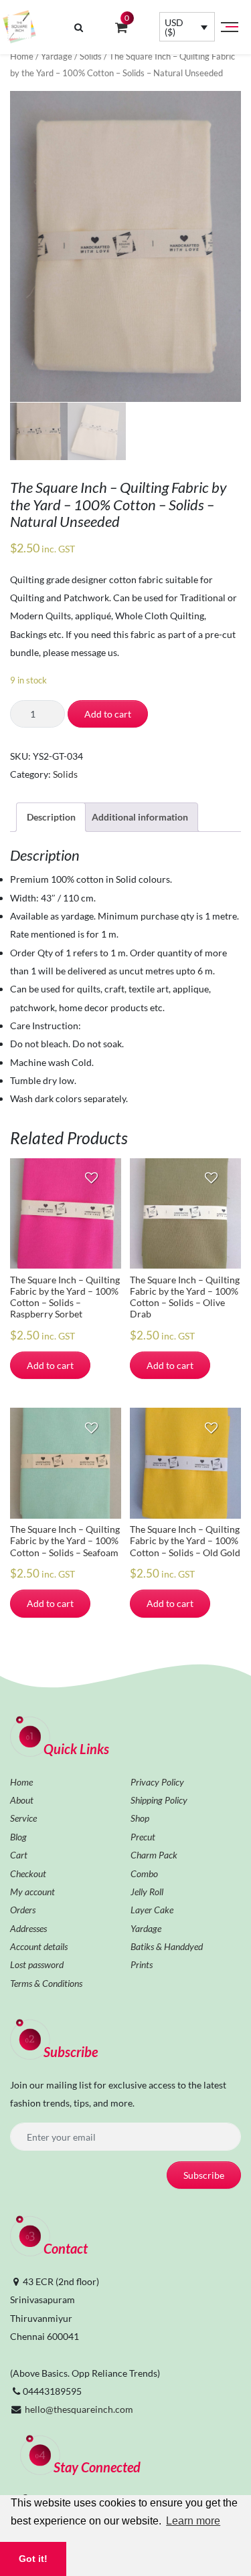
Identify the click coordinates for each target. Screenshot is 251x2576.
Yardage (57, 56)
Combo (144, 1873)
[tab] (51, 817)
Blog (18, 1837)
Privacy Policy (157, 1782)
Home (22, 56)
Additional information (140, 817)
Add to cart (108, 714)
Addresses (28, 1928)
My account (32, 1892)
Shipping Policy (159, 1800)
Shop (140, 1818)
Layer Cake (152, 1910)
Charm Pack (154, 1855)
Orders (23, 1910)
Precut (143, 1837)
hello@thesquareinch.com (79, 2409)
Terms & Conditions (46, 1983)
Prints (142, 1964)
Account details (39, 1946)
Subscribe (204, 2175)
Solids (91, 56)
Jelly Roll (147, 1892)
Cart (19, 1855)
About (22, 1800)
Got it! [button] (33, 2559)
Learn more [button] (193, 2521)
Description (51, 817)
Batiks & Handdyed (167, 1946)
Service (23, 1818)
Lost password (37, 1964)
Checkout (28, 1873)
